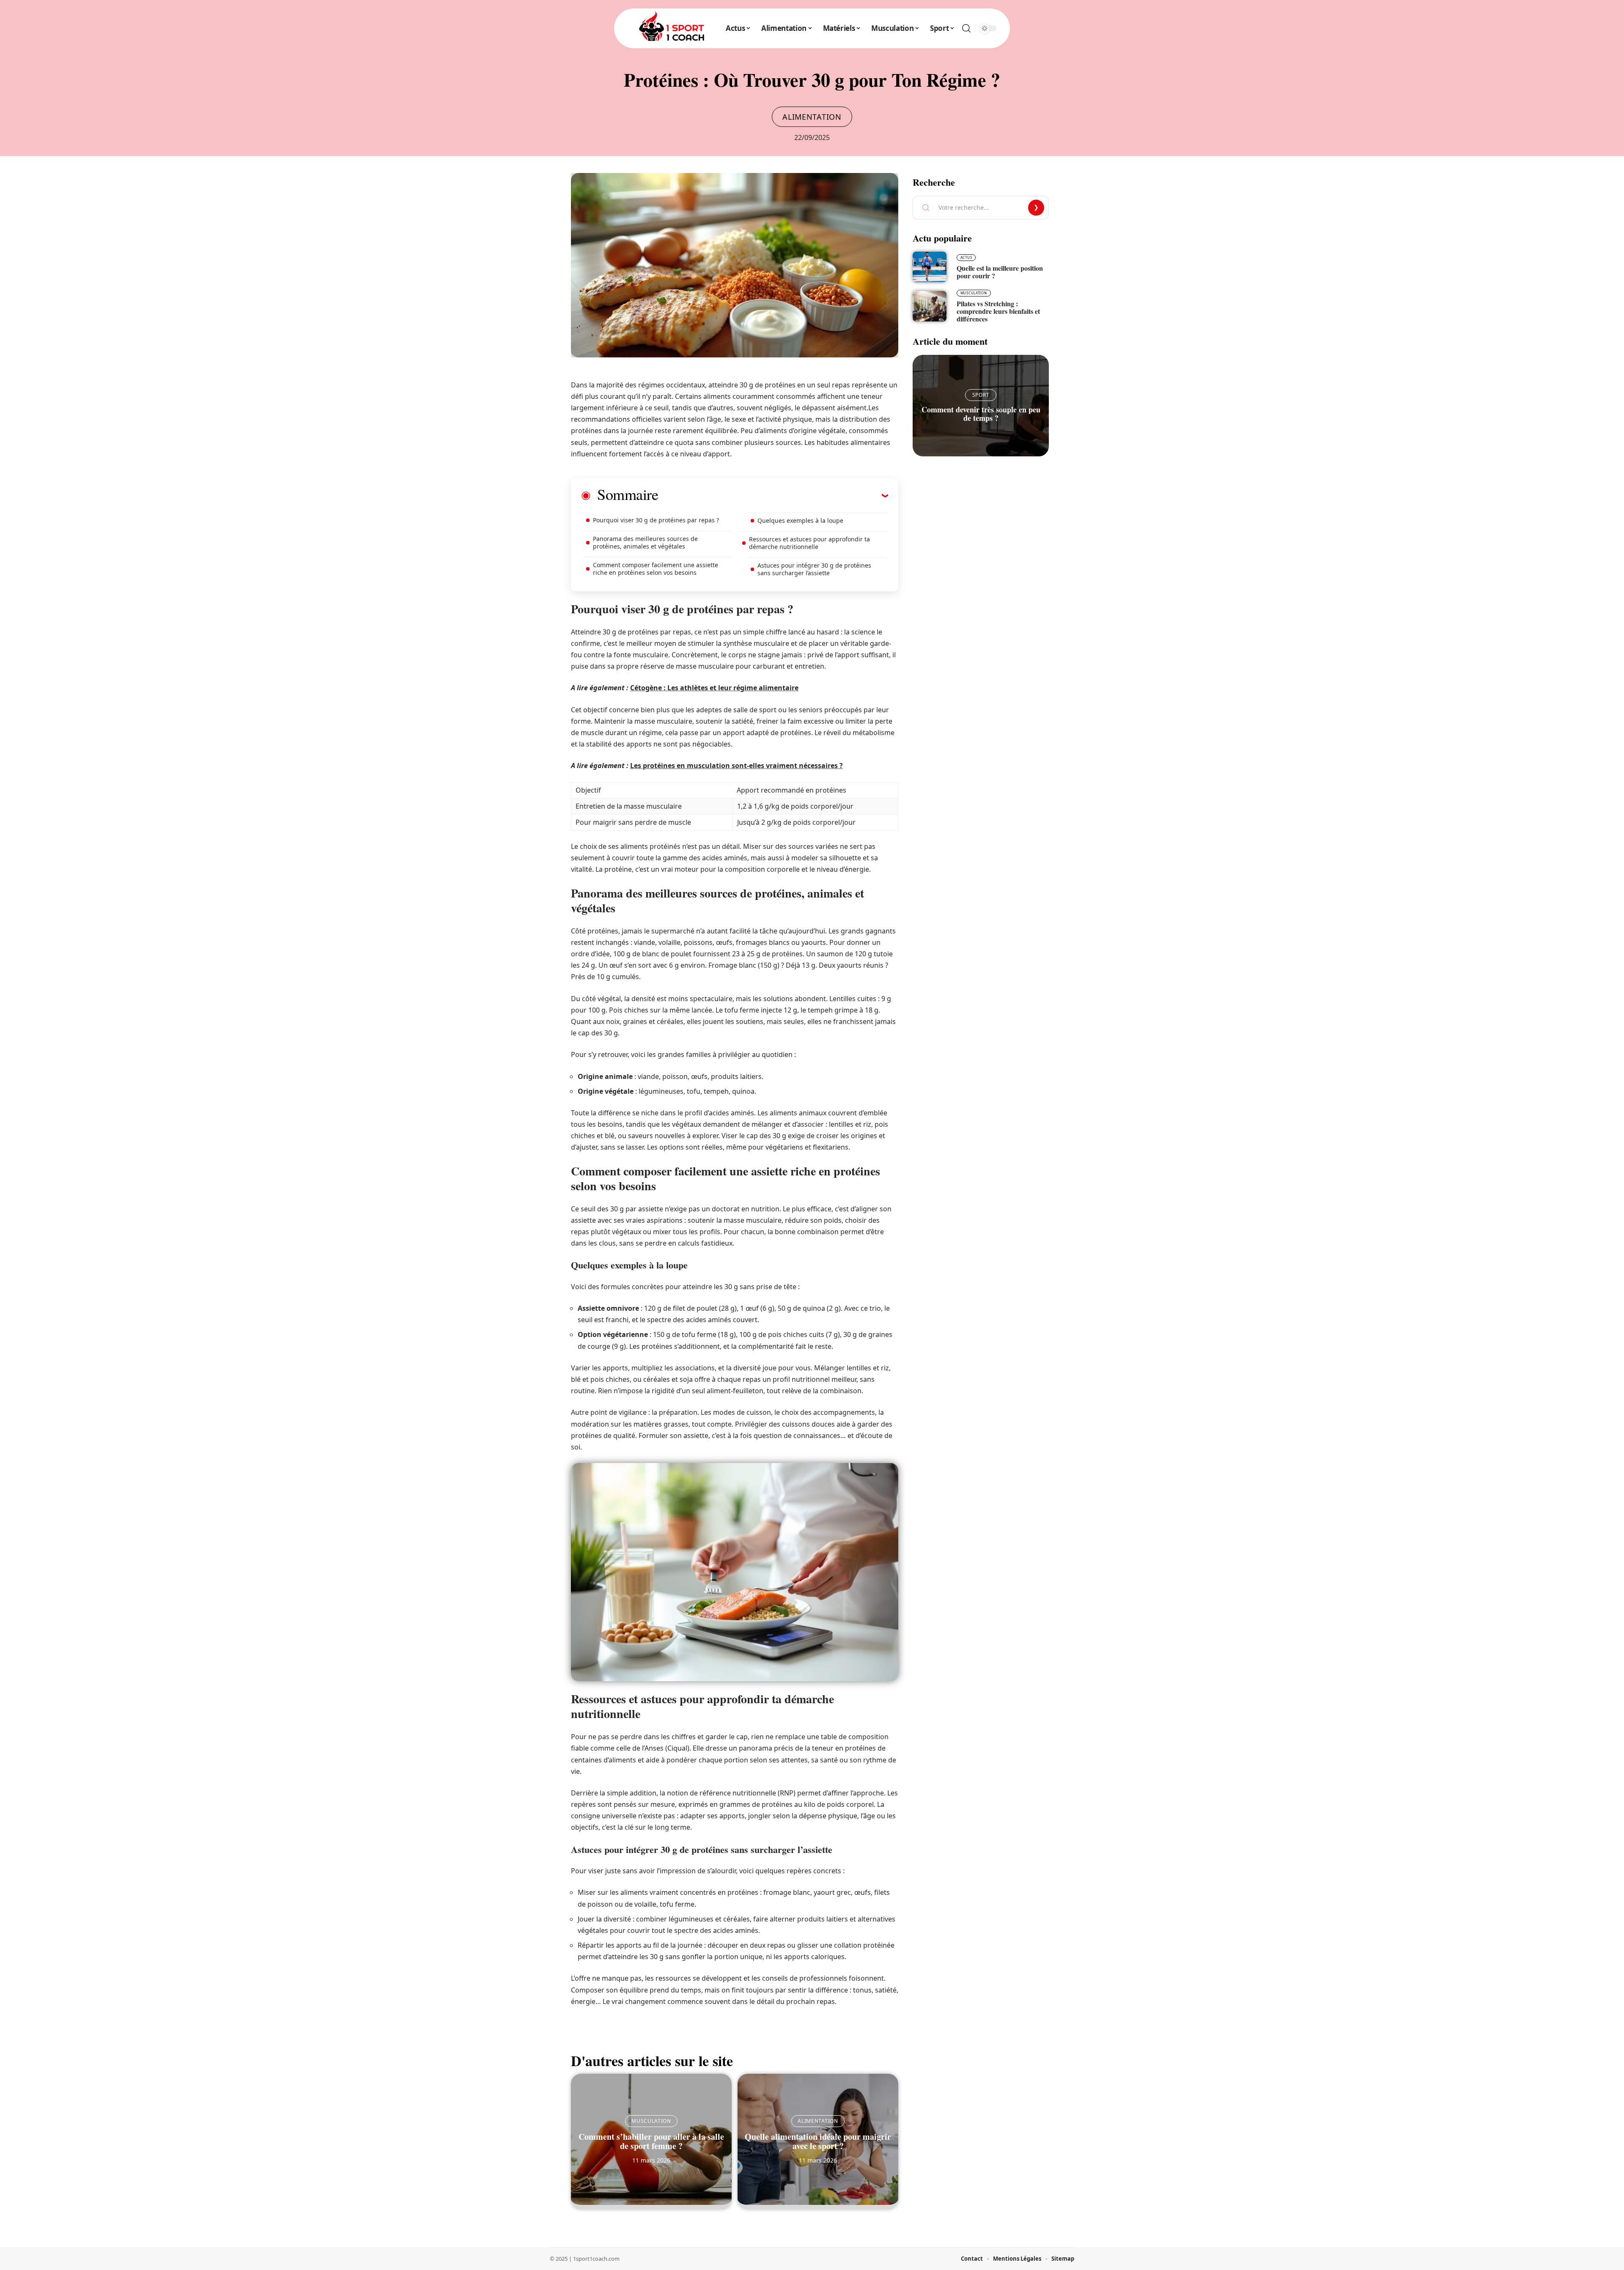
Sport (981, 395)
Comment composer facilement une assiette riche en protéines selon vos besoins (656, 569)
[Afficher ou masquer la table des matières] (773, 495)
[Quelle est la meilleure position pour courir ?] (930, 267)
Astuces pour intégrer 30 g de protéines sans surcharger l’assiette (814, 569)
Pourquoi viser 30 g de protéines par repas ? (656, 520)
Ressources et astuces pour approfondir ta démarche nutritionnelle (809, 543)
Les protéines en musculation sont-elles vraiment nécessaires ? (737, 766)
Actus (966, 257)
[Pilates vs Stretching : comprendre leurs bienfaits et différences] (930, 306)
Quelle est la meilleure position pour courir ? (1000, 272)
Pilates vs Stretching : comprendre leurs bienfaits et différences (998, 311)
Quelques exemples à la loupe (800, 520)
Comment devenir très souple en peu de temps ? (981, 414)
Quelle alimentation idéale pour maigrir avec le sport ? (818, 2141)
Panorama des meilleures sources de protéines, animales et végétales (645, 542)
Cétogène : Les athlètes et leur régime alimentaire (714, 688)
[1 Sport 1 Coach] (672, 28)
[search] (966, 28)
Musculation (651, 2121)
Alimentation (812, 117)
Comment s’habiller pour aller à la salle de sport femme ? (651, 2141)
